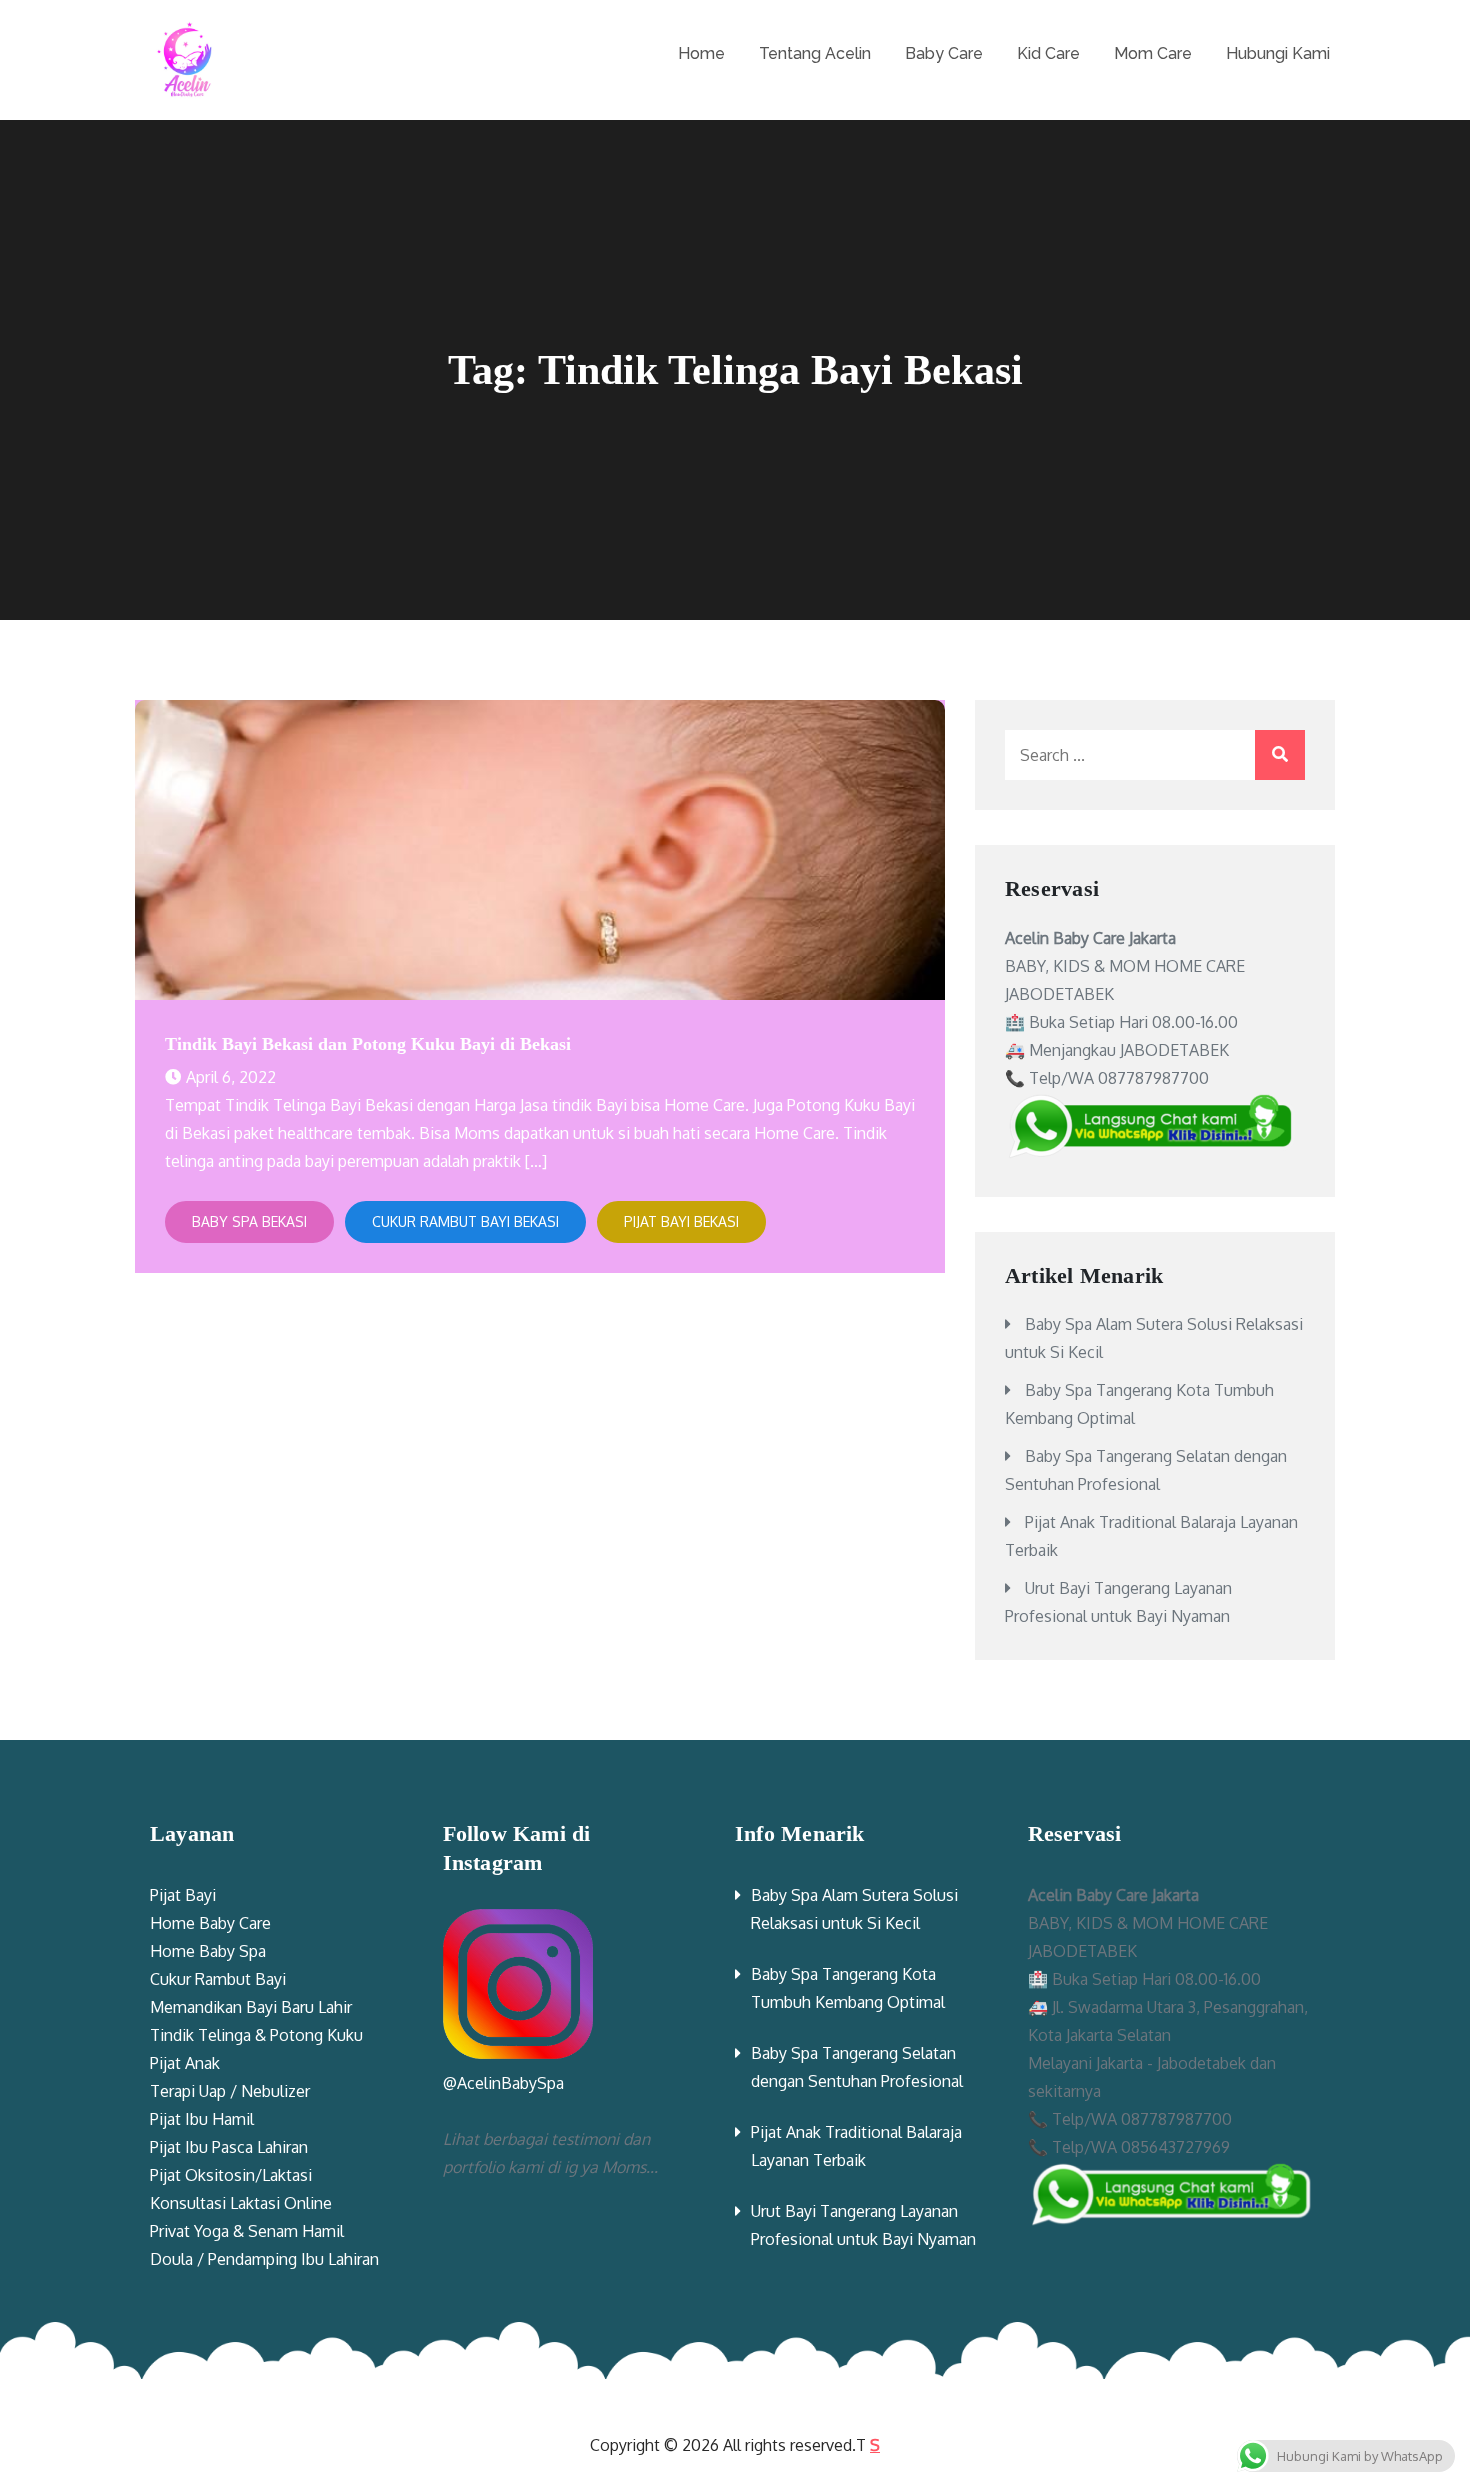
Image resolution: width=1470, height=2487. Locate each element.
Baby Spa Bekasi (249, 1221)
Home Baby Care (210, 1923)
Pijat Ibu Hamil (202, 2119)
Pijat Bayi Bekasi (681, 1221)
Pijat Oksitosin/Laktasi (231, 2175)
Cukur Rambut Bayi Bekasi (465, 1221)
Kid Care (1048, 53)
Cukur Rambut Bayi (218, 1979)
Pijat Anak (185, 2063)
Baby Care (944, 53)
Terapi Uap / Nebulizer (230, 2091)
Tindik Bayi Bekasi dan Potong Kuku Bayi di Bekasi (368, 1044)
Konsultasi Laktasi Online (241, 2203)
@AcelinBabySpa (503, 2083)
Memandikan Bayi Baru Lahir (251, 2007)
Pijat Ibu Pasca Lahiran (229, 2147)
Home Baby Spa (208, 1951)
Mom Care (1153, 53)
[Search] (1280, 755)
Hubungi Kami (1278, 53)
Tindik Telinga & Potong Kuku (256, 2035)
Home (701, 53)
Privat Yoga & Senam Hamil (247, 2231)
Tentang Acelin (815, 53)
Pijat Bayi (183, 1895)
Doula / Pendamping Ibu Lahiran (264, 2259)
